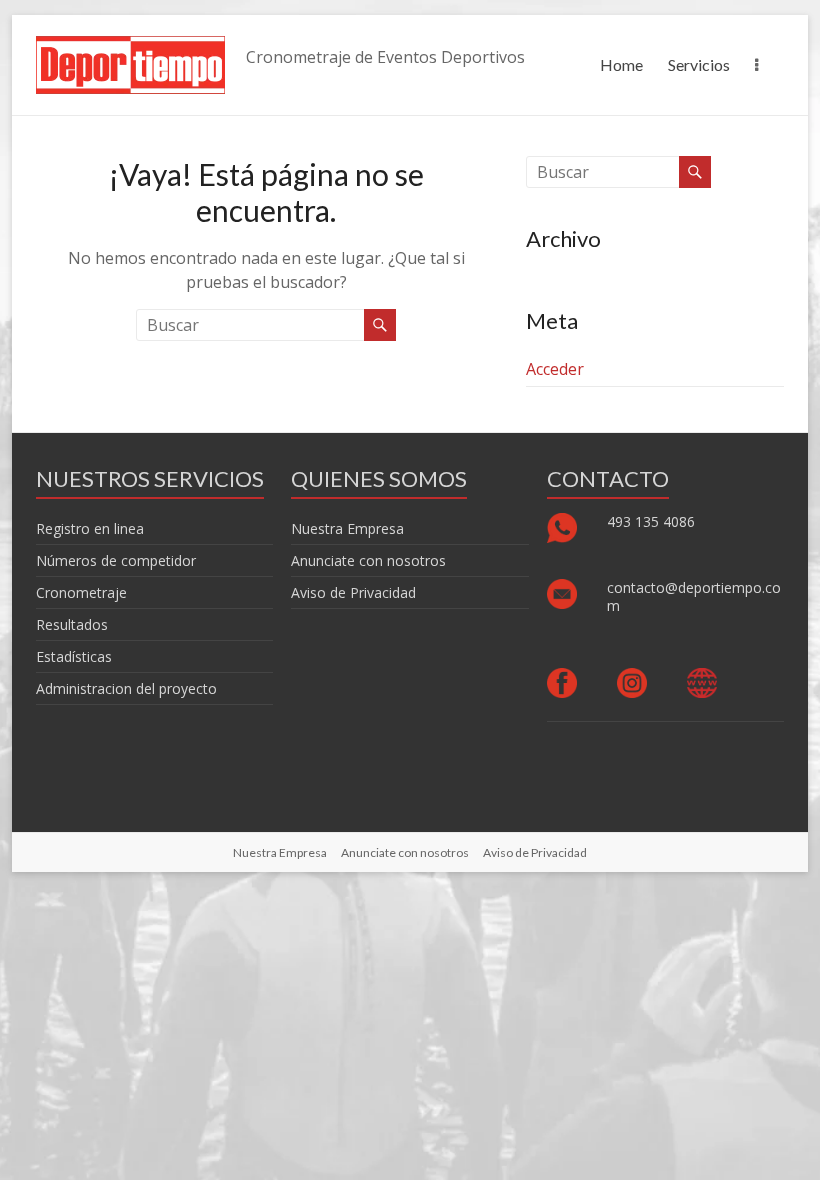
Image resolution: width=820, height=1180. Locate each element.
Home (621, 64)
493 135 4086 (653, 521)
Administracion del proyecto (126, 688)
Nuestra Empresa (347, 528)
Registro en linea (90, 528)
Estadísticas (74, 656)
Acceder (555, 369)
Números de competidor (116, 560)
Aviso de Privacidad (353, 592)
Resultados (72, 624)
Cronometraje (81, 592)
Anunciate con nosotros (368, 560)
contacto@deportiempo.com (694, 596)
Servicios (699, 64)
